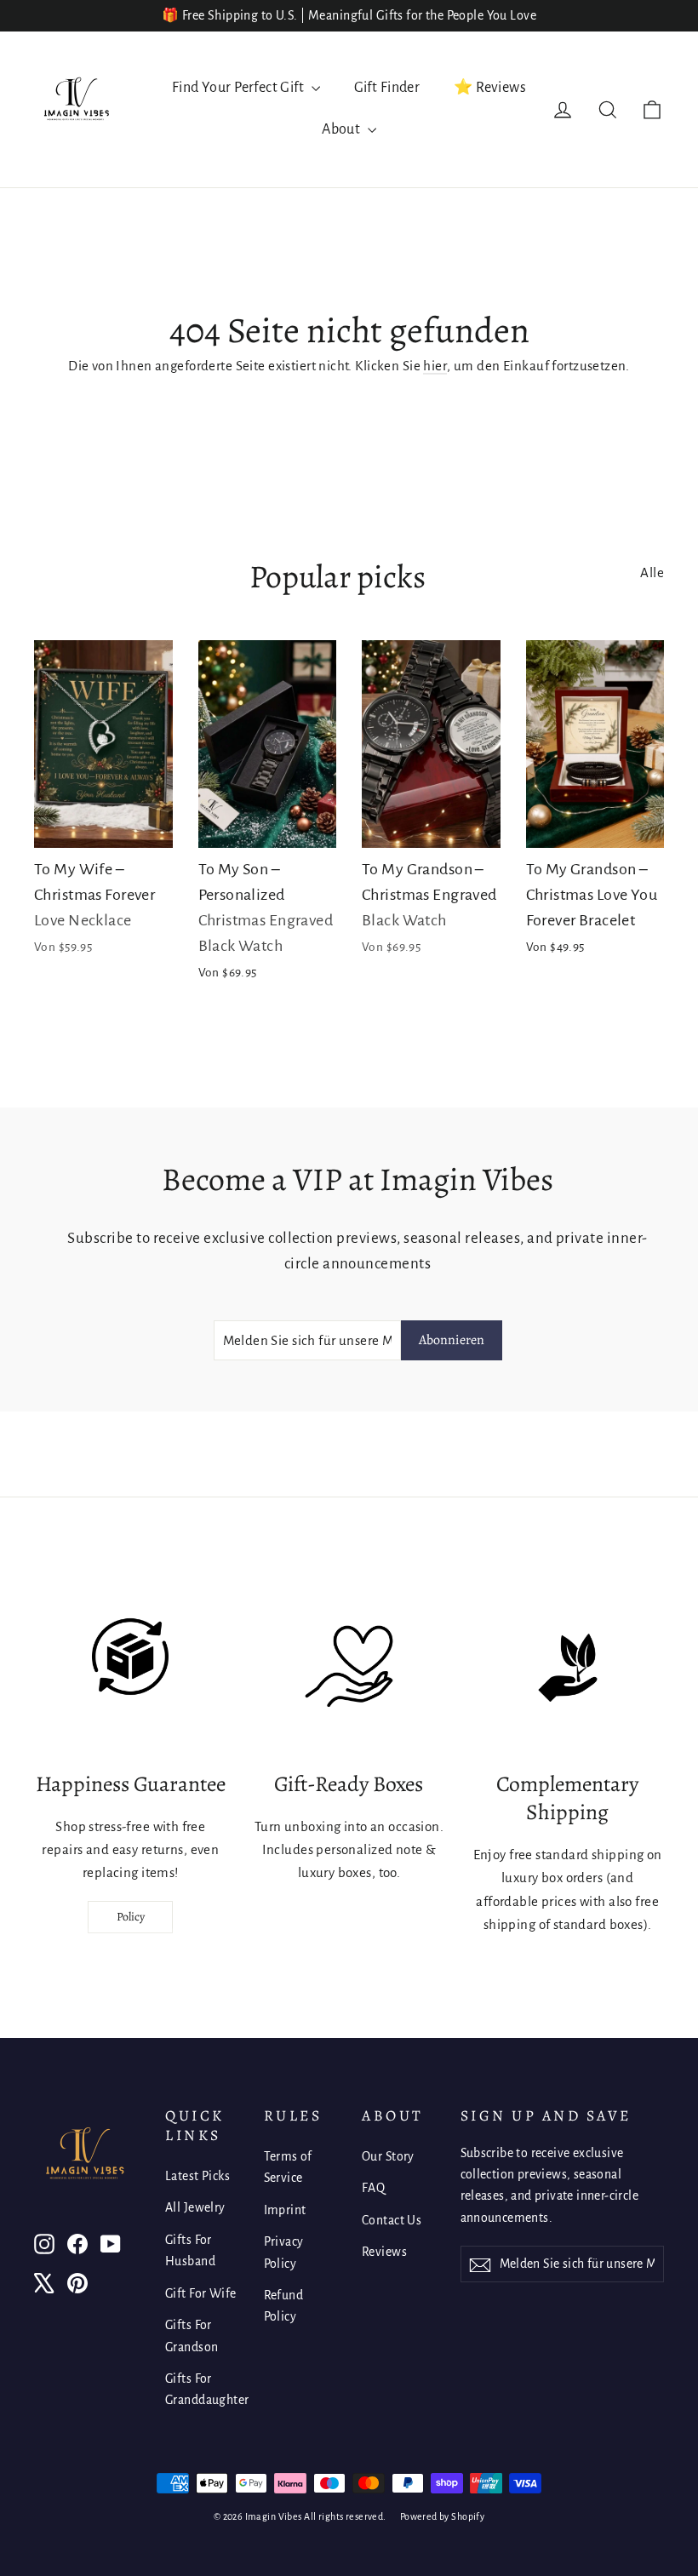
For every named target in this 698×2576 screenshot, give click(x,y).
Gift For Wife (201, 2293)
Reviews (384, 2252)
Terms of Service (288, 2167)
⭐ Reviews (490, 88)
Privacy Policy (284, 2252)
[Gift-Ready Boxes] (349, 1668)
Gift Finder (387, 88)
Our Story (388, 2156)
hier (435, 366)
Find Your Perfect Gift (240, 88)
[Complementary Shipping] (568, 1668)
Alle (652, 572)
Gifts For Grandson (192, 2336)
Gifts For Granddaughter (202, 2389)
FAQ (373, 2188)
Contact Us (392, 2220)
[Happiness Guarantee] (130, 1668)
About (343, 129)
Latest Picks (197, 2176)
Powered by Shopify (443, 2516)
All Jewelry (195, 2207)
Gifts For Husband (190, 2250)
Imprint (285, 2210)
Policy (131, 1917)
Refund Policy (284, 2306)
